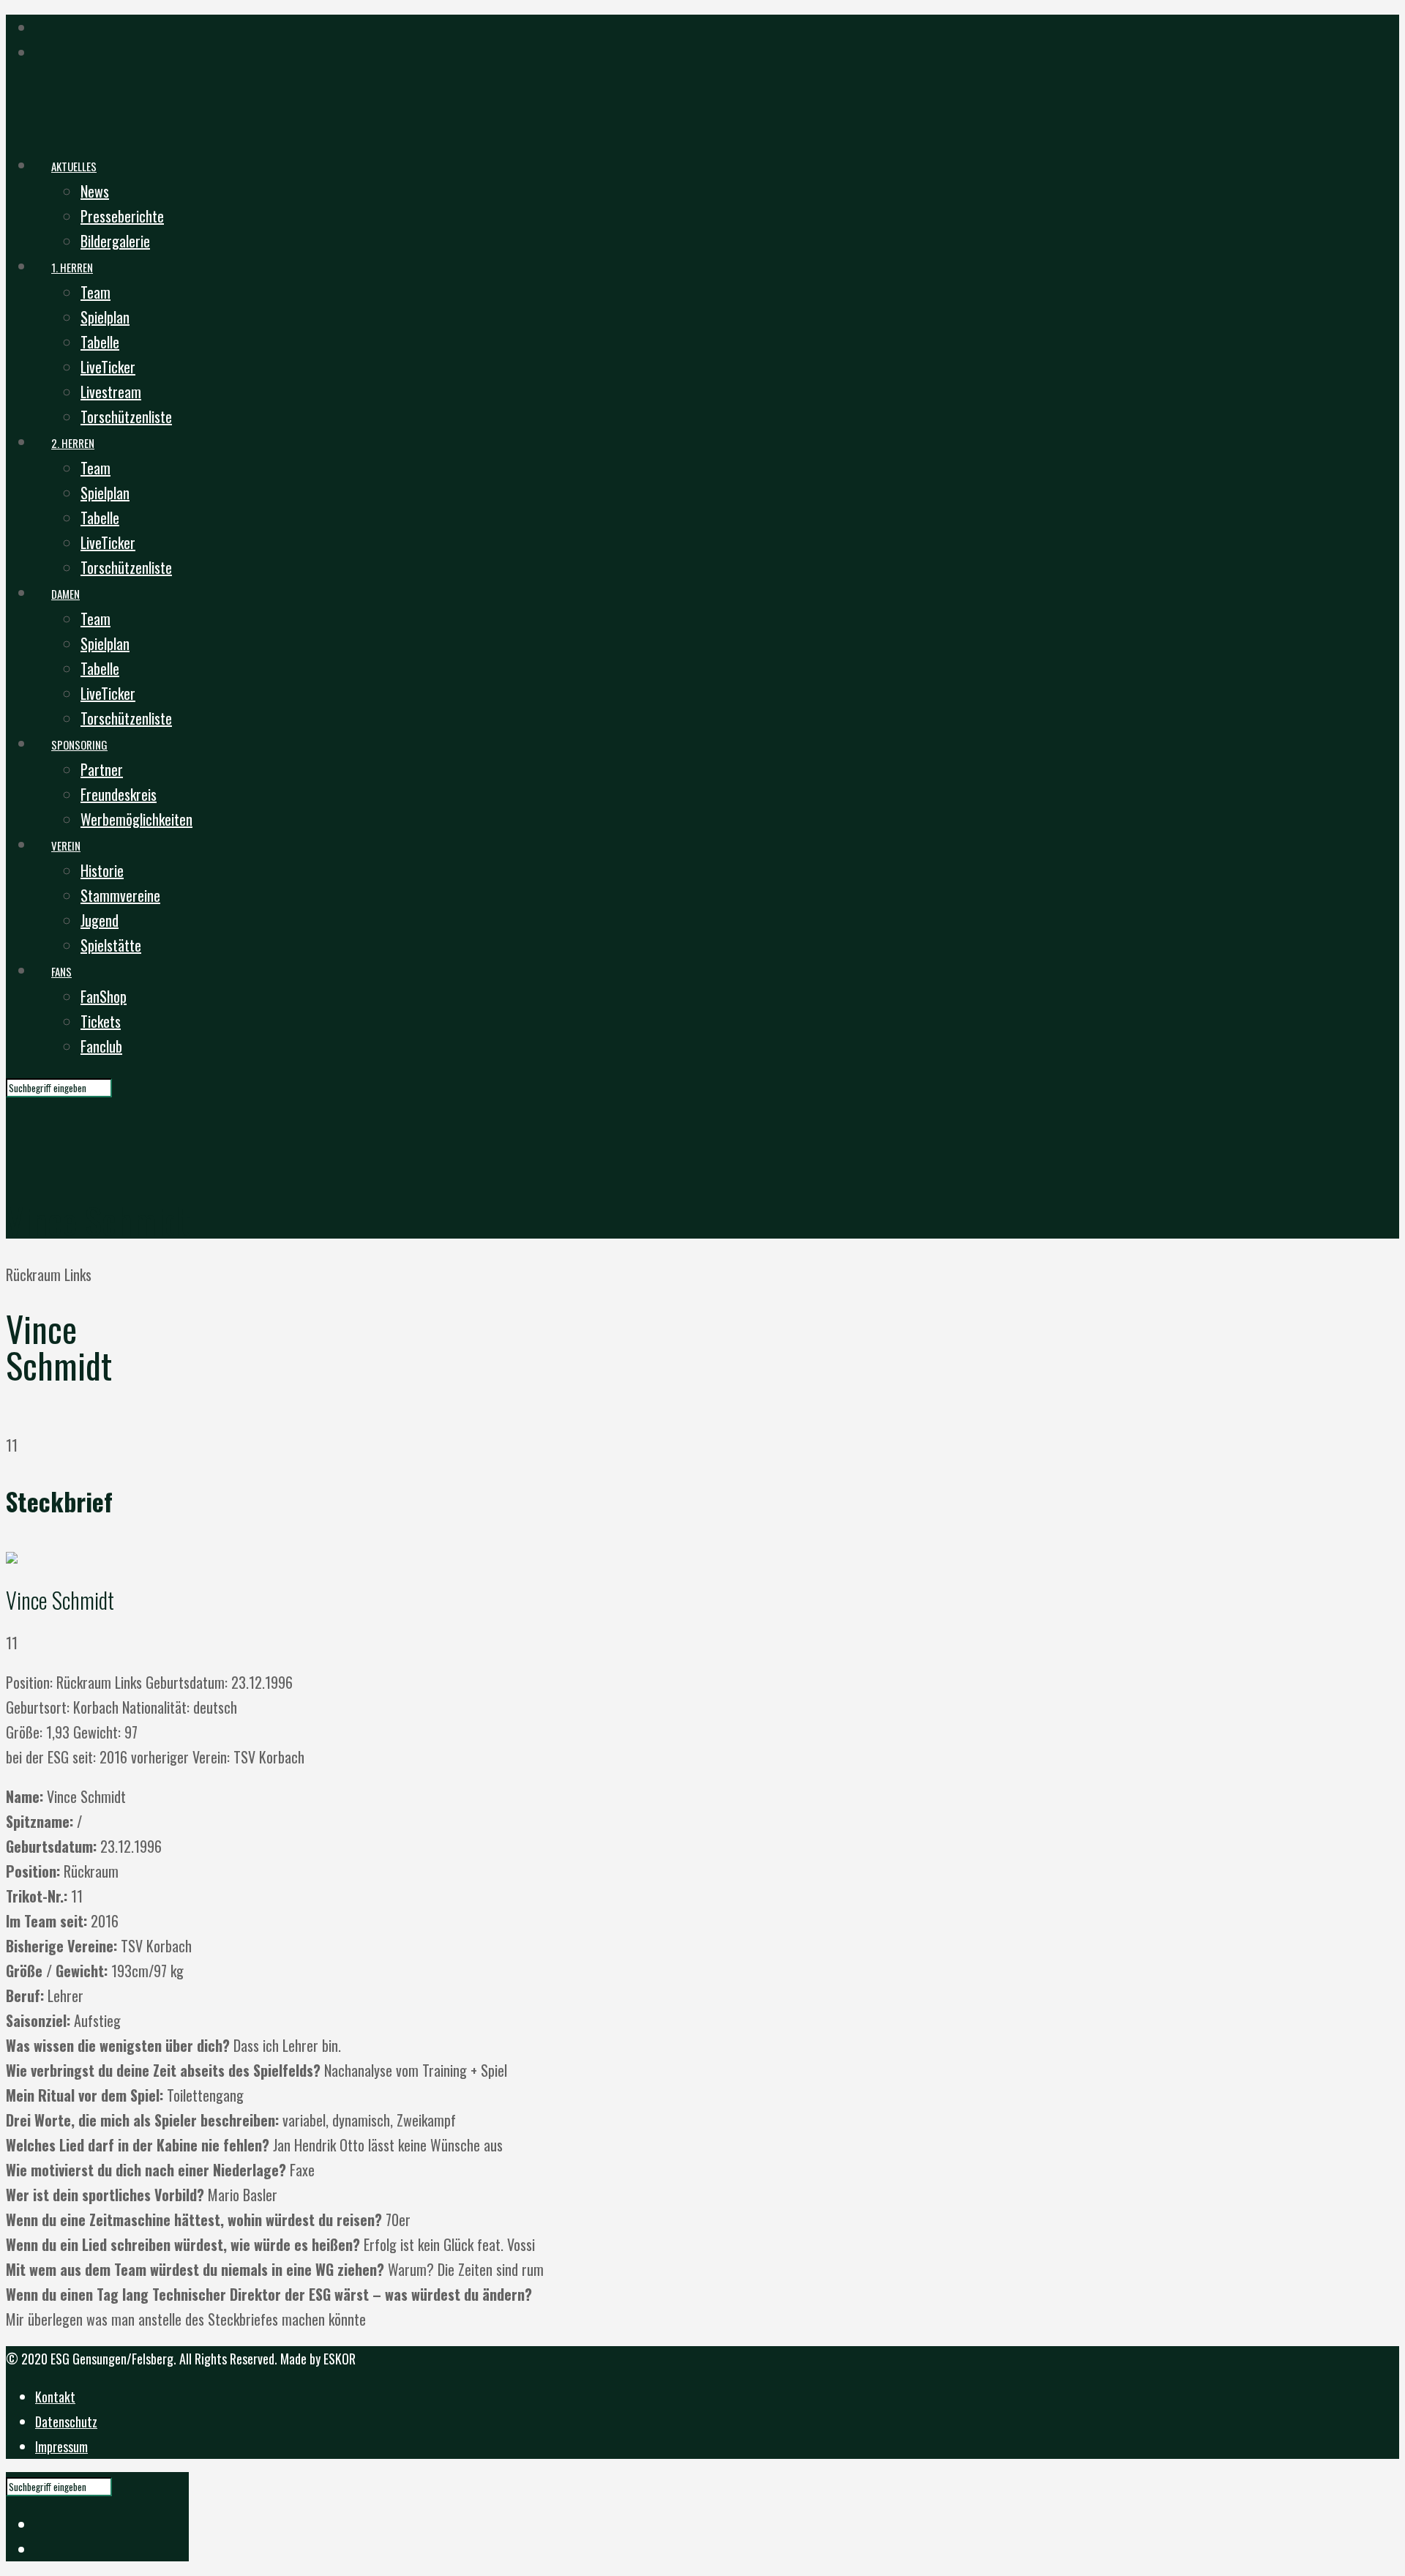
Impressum (61, 2446)
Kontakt (55, 2397)
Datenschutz (66, 2422)
